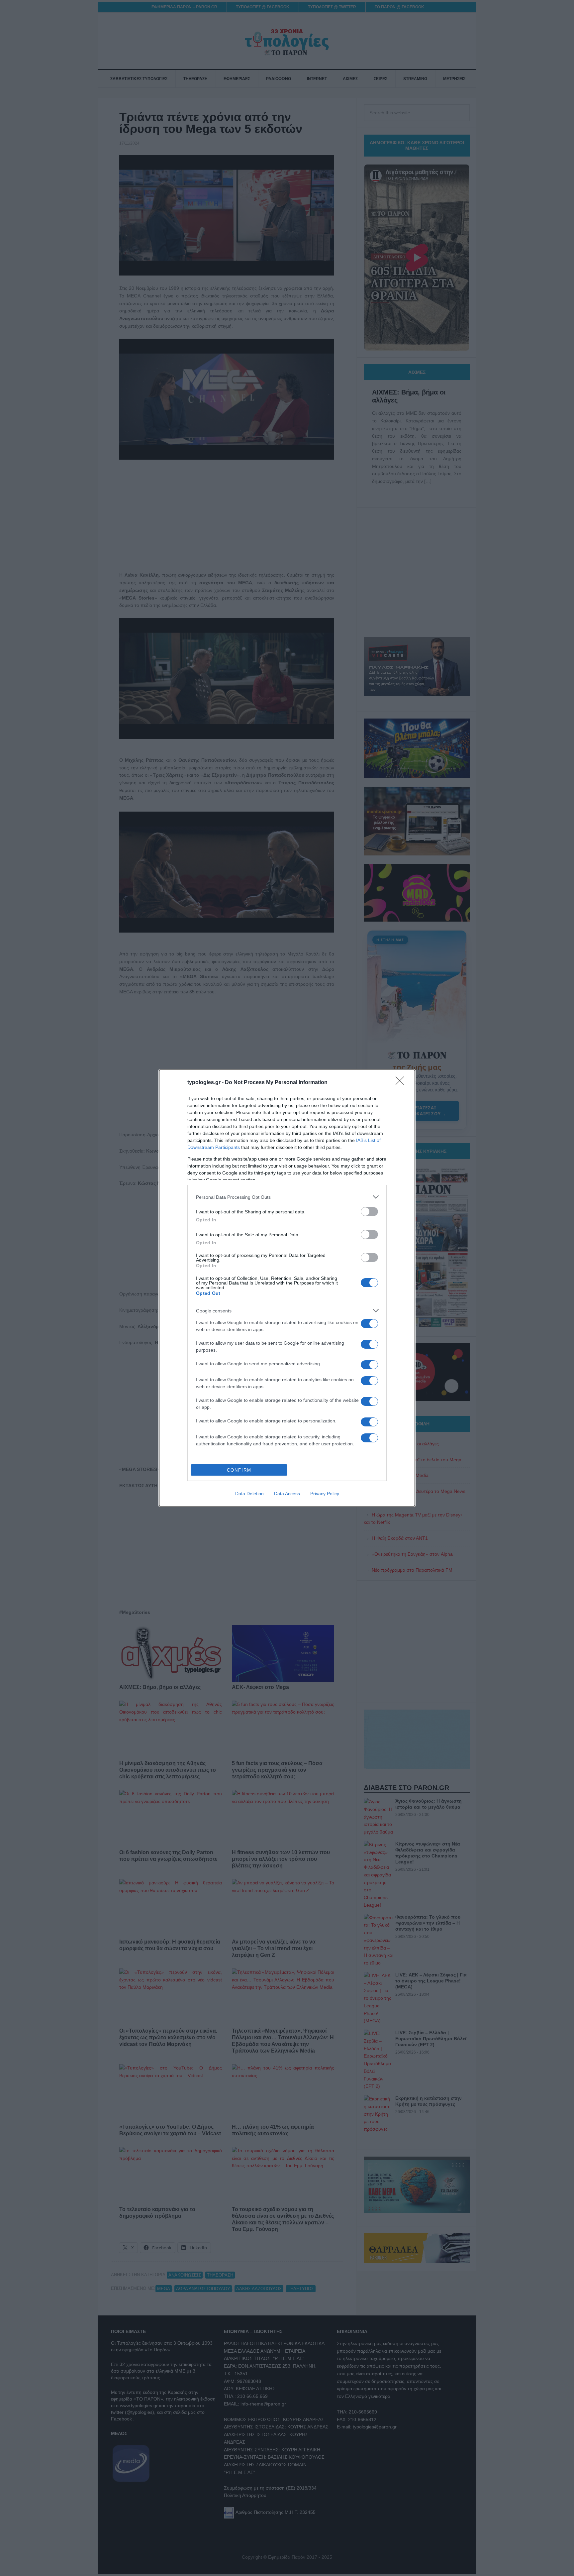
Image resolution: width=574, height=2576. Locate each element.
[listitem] (287, 1197)
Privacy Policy (325, 1494)
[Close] (402, 1083)
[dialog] (287, 1288)
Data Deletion (249, 1494)
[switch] (369, 1212)
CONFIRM (239, 1470)
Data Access (287, 1494)
